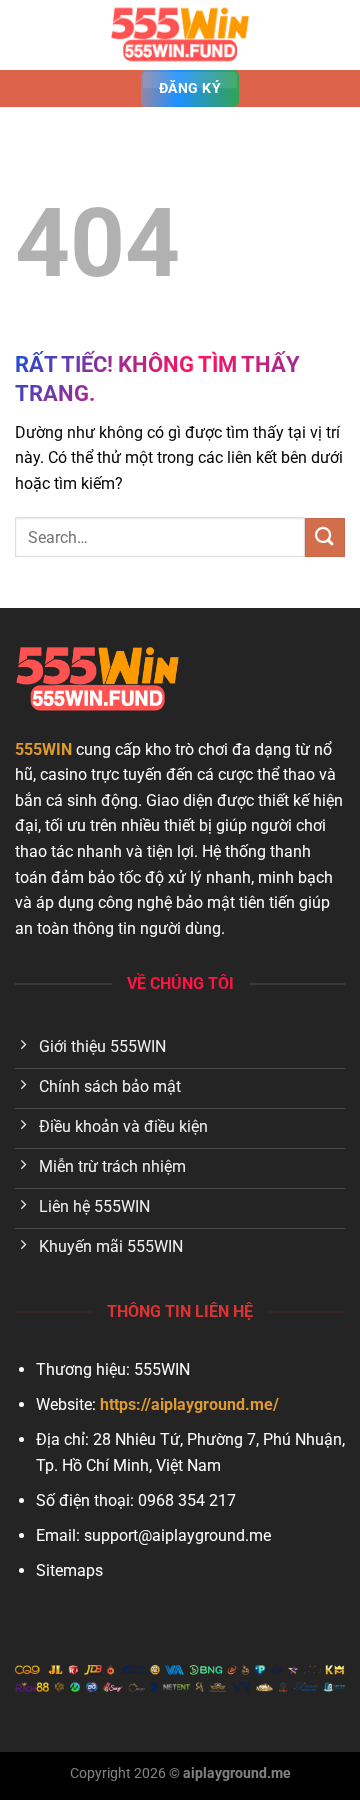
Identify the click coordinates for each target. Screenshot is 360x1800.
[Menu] (27, 34)
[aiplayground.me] (180, 35)
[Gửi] (325, 537)
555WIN (43, 749)
